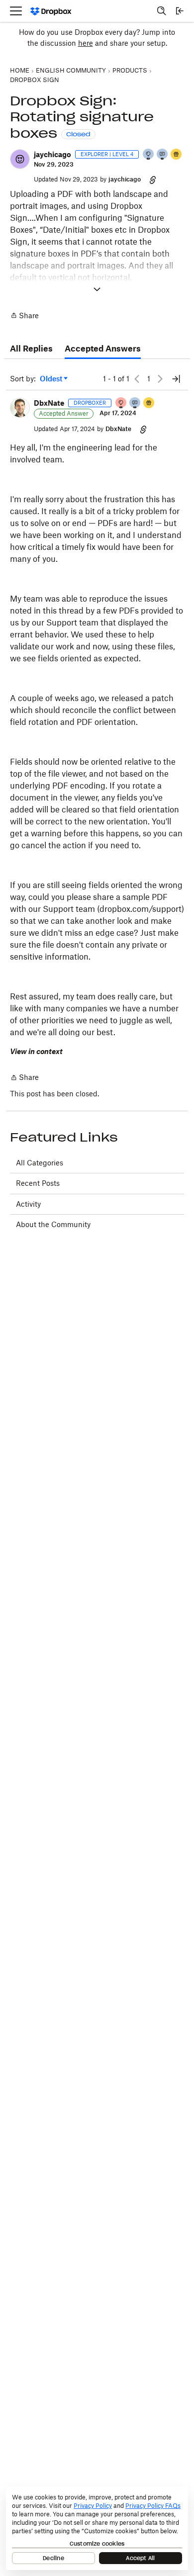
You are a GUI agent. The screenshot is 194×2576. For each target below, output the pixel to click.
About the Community (53, 1224)
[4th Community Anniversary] (121, 403)
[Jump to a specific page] (176, 379)
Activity (28, 1204)
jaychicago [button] (52, 154)
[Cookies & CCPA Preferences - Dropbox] (97, 2528)
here (86, 43)
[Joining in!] (163, 155)
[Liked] (177, 155)
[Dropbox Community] (51, 11)
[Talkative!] (135, 403)
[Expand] (97, 289)
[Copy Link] (153, 179)
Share (24, 316)
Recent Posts (38, 1183)
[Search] (162, 11)
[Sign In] (180, 11)
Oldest (52, 379)
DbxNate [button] (49, 403)
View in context (36, 1051)
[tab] (31, 349)
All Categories (40, 1163)
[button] (20, 159)
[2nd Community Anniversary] (149, 155)
